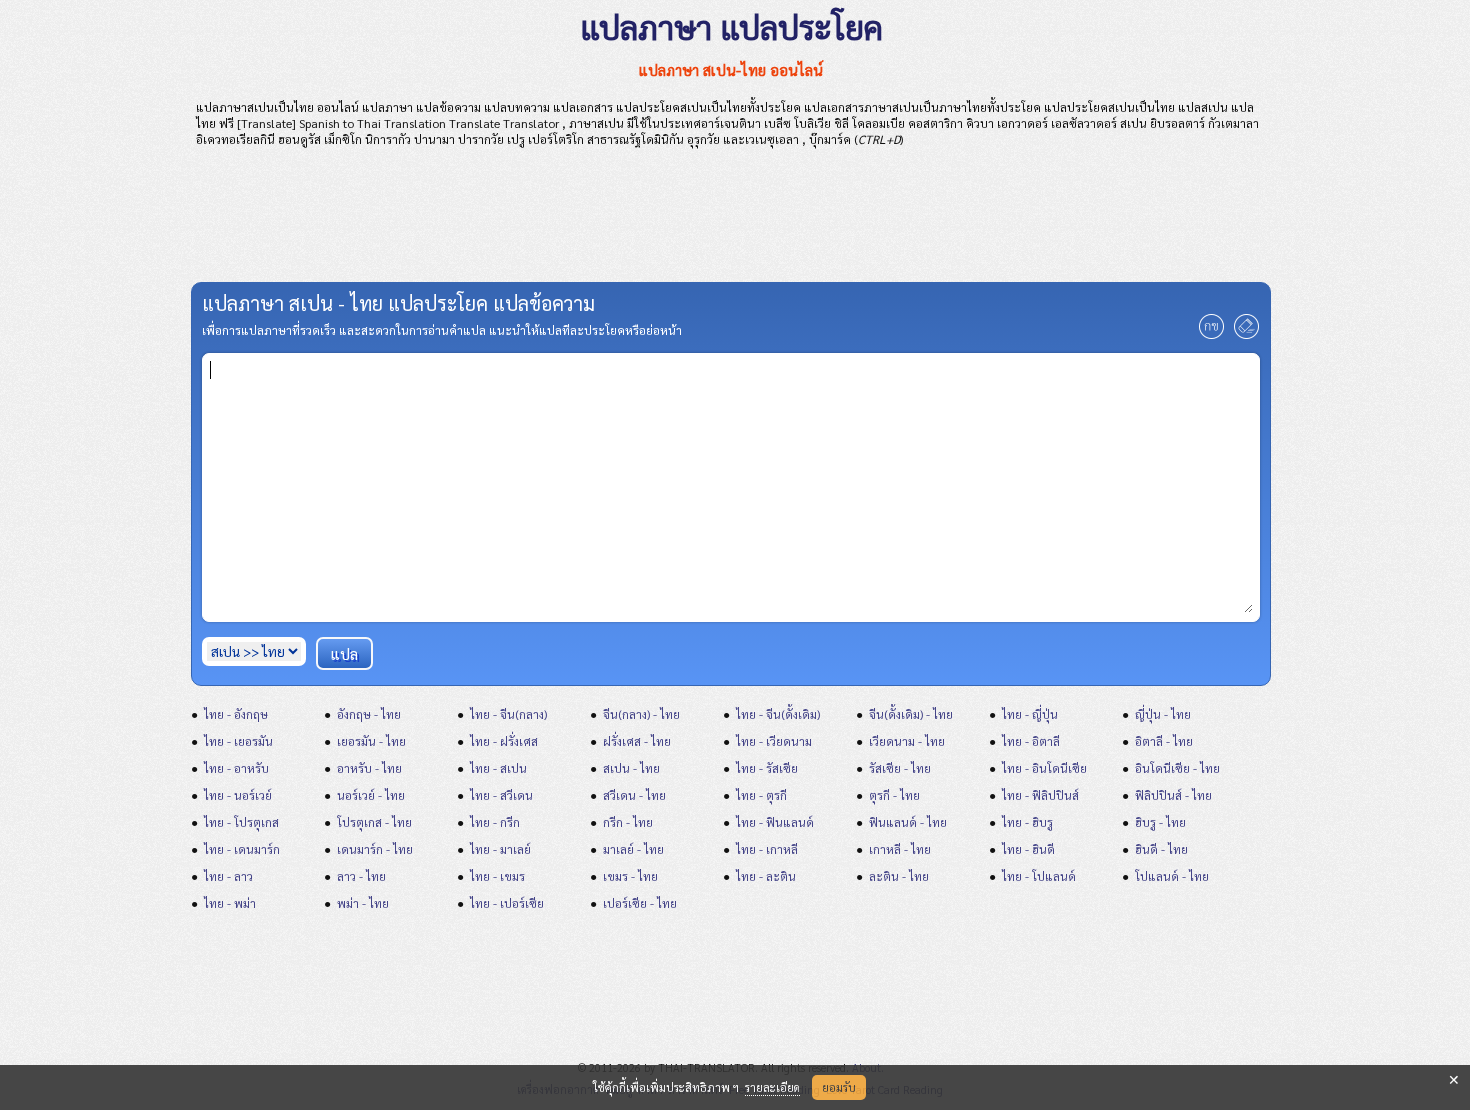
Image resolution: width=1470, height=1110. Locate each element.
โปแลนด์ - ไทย (1172, 876)
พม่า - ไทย (363, 903)
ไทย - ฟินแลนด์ (775, 822)
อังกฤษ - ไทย (369, 714)
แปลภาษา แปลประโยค (731, 26)
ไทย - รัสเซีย (767, 768)
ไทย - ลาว (228, 876)
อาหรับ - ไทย (369, 768)
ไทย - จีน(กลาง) (508, 714)
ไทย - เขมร (497, 876)
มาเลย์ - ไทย (633, 849)
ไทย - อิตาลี (1031, 741)
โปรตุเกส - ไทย (374, 822)
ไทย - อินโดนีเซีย (1044, 768)
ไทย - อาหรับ (236, 768)
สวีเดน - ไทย (634, 795)
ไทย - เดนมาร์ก (242, 849)
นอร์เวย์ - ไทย (371, 795)
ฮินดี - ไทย (1161, 849)
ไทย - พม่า (230, 903)
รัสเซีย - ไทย (900, 768)
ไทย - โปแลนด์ (1039, 876)
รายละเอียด (772, 1087)
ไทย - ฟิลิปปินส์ (1040, 795)
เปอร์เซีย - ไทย (640, 903)
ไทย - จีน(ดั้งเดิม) (778, 714)
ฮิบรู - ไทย (1160, 822)
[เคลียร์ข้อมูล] (1246, 333)
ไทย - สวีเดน (501, 795)
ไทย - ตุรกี (761, 795)
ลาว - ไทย (361, 876)
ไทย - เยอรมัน (238, 741)
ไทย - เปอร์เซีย (507, 903)
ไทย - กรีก (495, 822)
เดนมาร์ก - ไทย (375, 849)
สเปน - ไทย (631, 768)
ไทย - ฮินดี (1028, 849)
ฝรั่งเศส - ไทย (637, 741)
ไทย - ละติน (766, 876)
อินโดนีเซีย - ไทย (1177, 768)
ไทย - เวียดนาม (774, 741)
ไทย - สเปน (498, 768)
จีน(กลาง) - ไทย (641, 714)
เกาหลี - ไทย (900, 849)
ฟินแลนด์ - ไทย (908, 822)
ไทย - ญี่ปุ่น (1030, 714)
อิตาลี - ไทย (1164, 741)
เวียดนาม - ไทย (907, 741)
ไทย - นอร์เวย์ (238, 795)
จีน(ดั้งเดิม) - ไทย (911, 714)
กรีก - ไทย (628, 822)
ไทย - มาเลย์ (500, 849)
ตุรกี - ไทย (894, 795)
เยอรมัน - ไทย (371, 741)
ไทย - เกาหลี (767, 849)
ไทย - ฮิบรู (1027, 822)
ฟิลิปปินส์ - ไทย (1173, 795)
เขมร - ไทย (630, 876)
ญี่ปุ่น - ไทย (1163, 714)
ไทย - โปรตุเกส (241, 822)
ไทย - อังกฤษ (236, 714)
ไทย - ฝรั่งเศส (504, 741)
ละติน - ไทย (899, 876)
